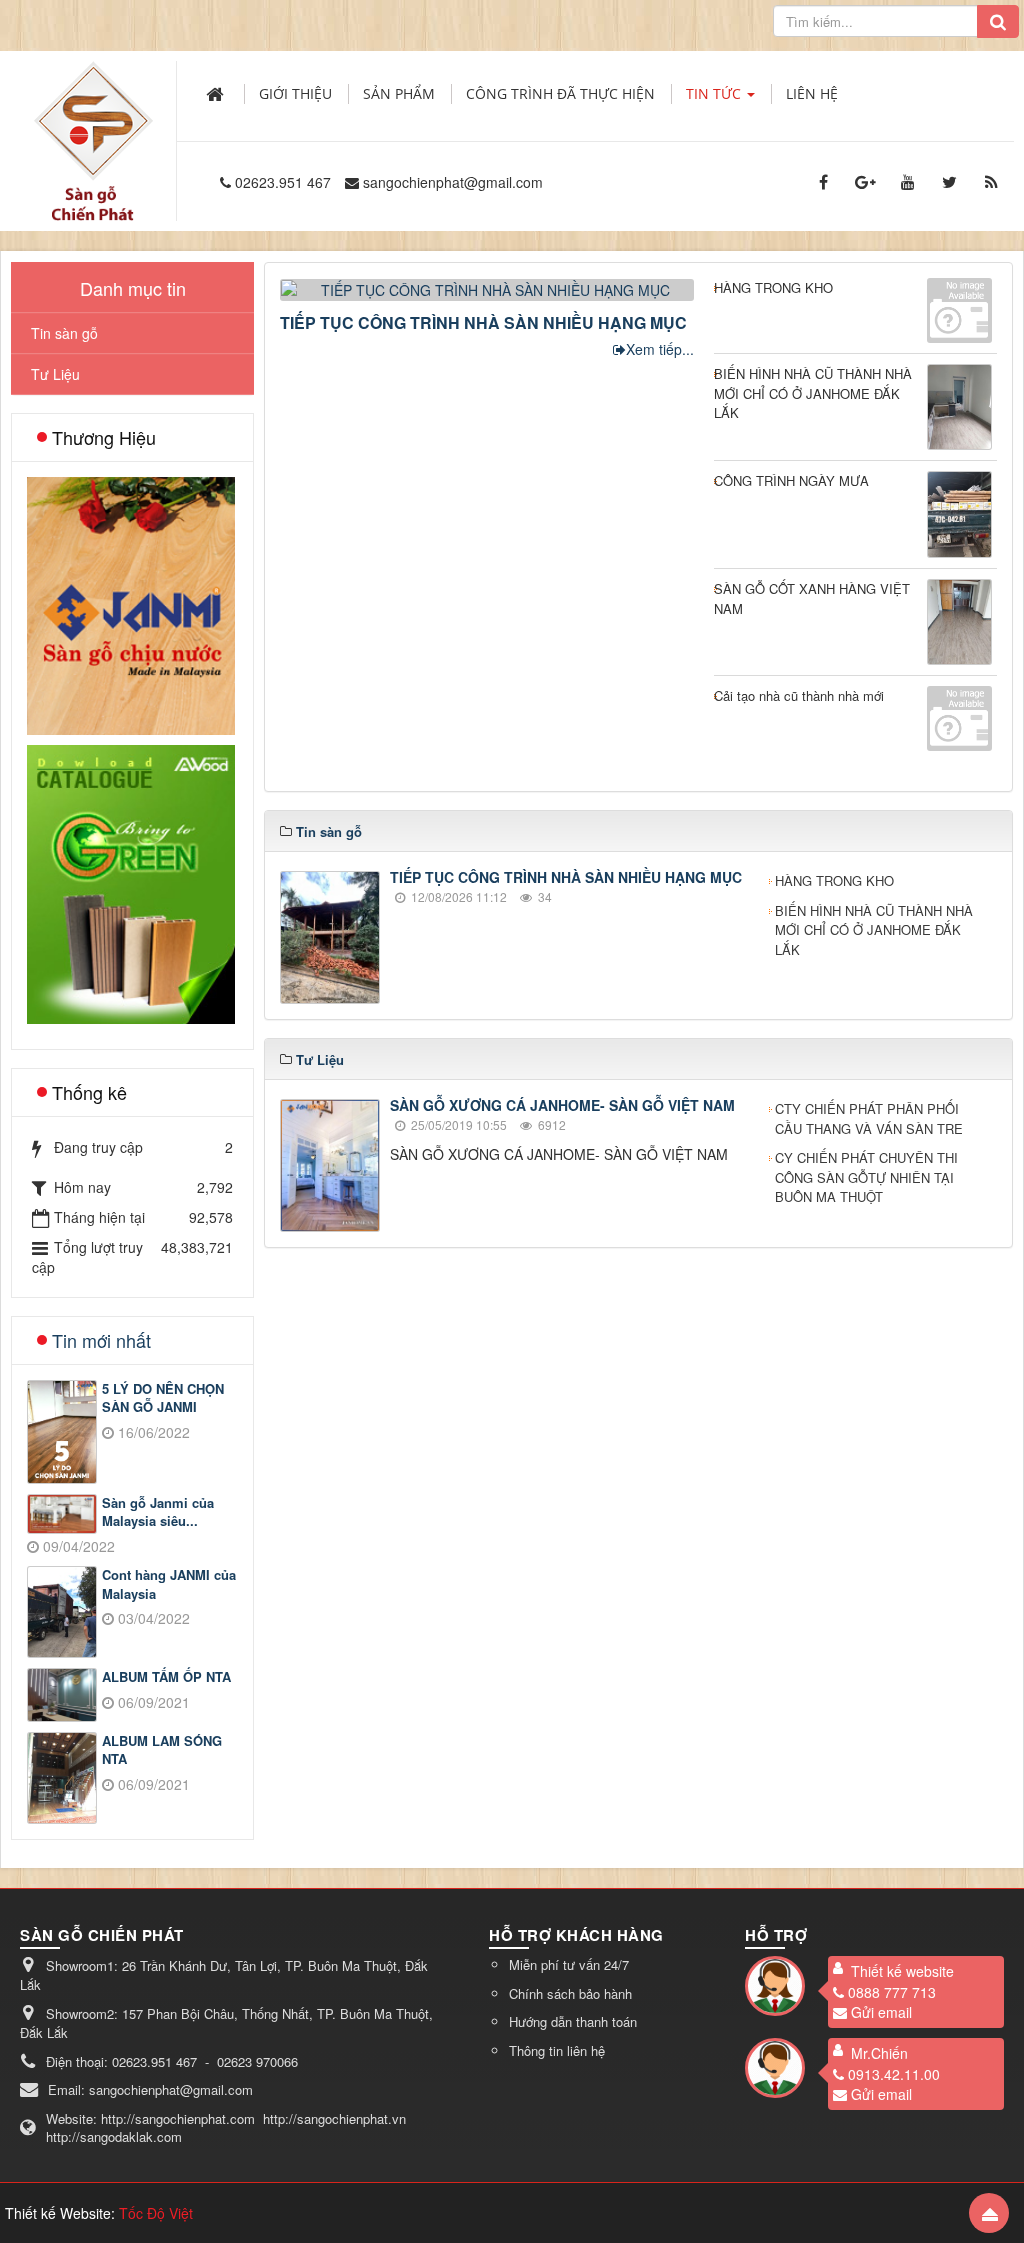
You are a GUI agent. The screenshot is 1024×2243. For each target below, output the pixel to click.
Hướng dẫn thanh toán (573, 2021)
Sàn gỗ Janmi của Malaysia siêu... (158, 1512)
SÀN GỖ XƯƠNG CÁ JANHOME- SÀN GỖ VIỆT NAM (562, 1105)
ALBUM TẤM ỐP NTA (166, 1677)
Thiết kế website (902, 1971)
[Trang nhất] (217, 94)
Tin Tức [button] (715, 93)
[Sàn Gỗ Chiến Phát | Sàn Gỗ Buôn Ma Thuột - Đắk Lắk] (93, 119)
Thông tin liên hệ (557, 2050)
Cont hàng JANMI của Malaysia (169, 1584)
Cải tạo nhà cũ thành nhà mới (799, 695)
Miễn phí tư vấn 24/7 (569, 1964)
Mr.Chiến (879, 2053)
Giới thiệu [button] (295, 93)
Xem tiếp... (660, 349)
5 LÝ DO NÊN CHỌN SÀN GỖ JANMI (163, 1398)
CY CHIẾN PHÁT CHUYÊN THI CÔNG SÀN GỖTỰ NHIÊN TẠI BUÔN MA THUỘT (866, 1177)
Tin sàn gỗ (64, 333)
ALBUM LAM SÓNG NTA (162, 1750)
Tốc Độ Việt (156, 2213)
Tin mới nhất (101, 1340)
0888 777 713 (892, 1992)
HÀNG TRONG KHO (773, 287)
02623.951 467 (283, 182)
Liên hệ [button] (812, 93)
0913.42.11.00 (894, 2074)
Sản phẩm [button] (399, 93)
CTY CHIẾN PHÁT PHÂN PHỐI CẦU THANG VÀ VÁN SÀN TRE (869, 1118)
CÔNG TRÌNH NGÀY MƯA (791, 480)
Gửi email (881, 2012)
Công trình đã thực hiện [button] (560, 93)
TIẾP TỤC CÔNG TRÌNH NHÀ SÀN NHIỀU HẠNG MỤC (483, 322)
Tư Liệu (55, 374)
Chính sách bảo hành (570, 1993)
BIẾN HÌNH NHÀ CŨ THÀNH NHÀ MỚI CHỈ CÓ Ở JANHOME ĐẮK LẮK (813, 393)
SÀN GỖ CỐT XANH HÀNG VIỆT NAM (812, 598)
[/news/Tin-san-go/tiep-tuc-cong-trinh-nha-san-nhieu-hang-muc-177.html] (489, 288)
